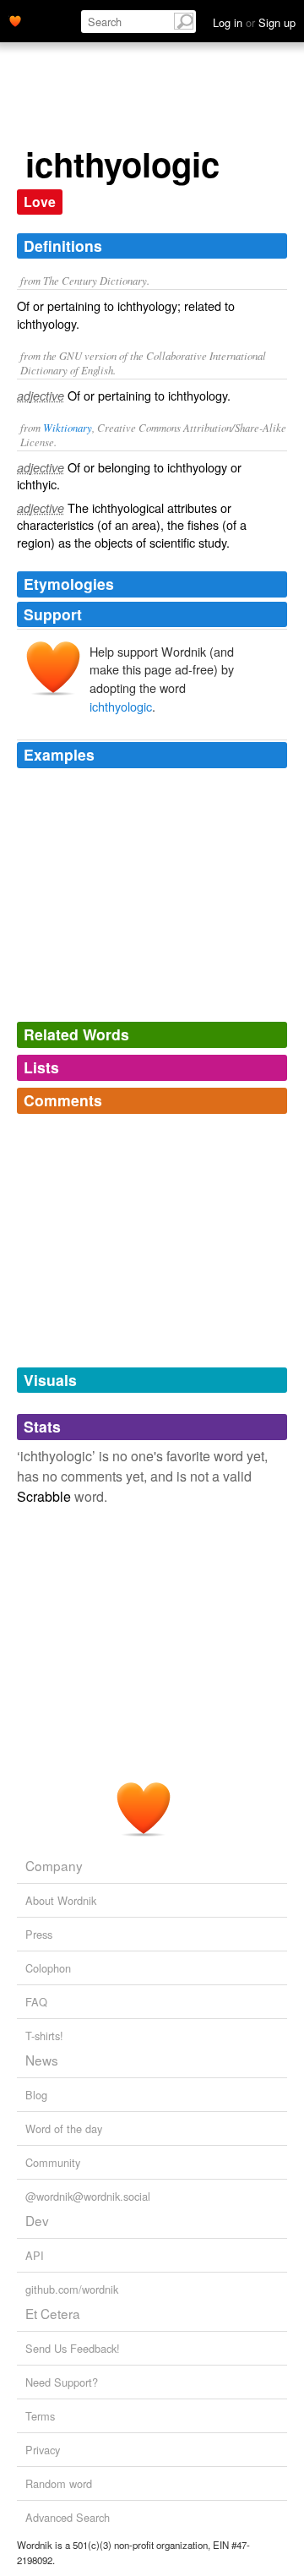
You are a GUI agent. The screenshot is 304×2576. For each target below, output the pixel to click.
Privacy (43, 2450)
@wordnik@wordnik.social (88, 2196)
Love (40, 202)
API (35, 2255)
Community (53, 2162)
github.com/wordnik (72, 2289)
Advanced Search (68, 2517)
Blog (36, 2095)
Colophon (48, 1968)
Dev (37, 2220)
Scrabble (44, 1496)
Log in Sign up (254, 22)
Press (39, 1934)
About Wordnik (61, 1900)
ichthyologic (121, 706)
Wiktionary (68, 427)
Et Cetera (53, 2313)
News (42, 2060)
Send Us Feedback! (73, 2348)
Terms (40, 2416)
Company (54, 1865)
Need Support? (62, 2382)
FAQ (36, 2002)
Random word (59, 2483)
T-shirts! (44, 2036)
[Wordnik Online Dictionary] (15, 19)
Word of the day (64, 2128)
